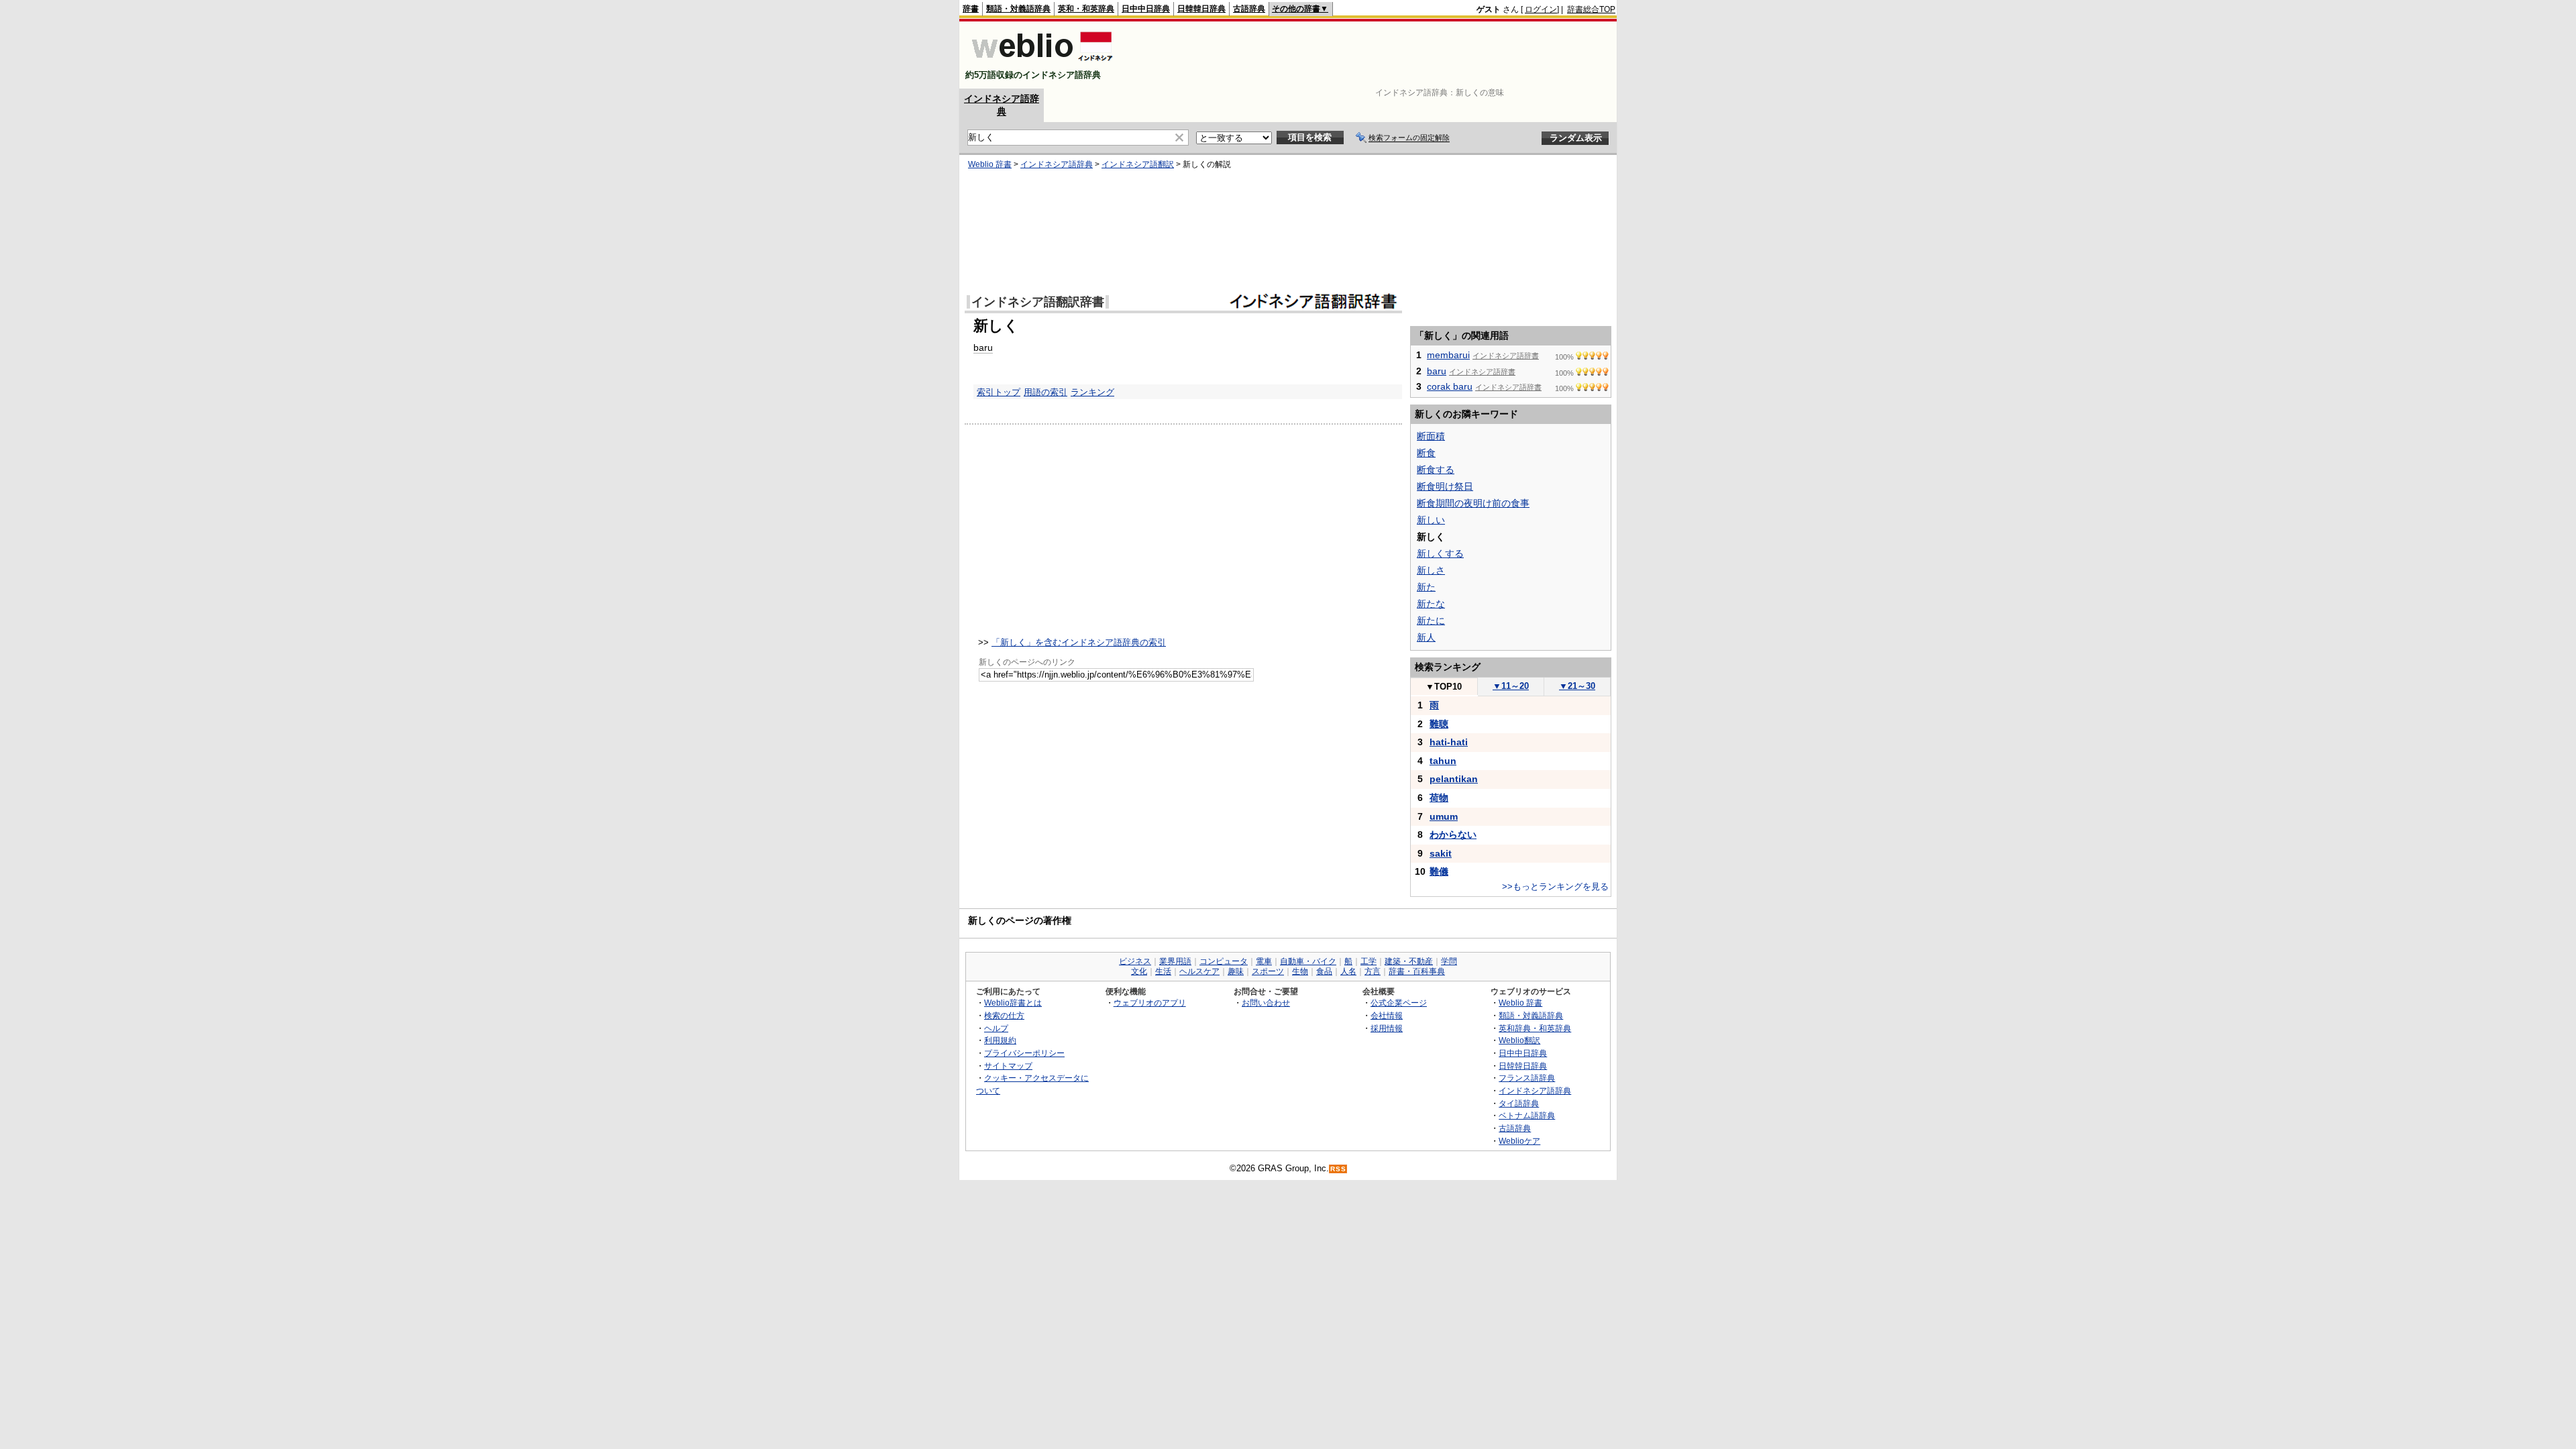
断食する (1436, 470)
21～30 (1577, 686)
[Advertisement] (1371, 55)
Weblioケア (1519, 1141)
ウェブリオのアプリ (1150, 1003)
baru (983, 347)
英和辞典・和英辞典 (1535, 1028)
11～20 (1511, 686)
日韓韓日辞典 (1201, 9)
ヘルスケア (1199, 971)
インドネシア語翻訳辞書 (1038, 302)
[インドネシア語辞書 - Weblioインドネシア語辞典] (1041, 63)
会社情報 (1387, 1015)
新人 (1426, 637)
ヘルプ (996, 1028)
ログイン (1541, 9)
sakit (1441, 853)
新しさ (1431, 570)
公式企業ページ (1399, 1003)
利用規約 (1000, 1040)
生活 (1163, 971)
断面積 (1431, 436)
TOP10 (1444, 687)
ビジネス (1135, 961)
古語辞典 (1249, 9)
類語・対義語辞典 (1018, 9)
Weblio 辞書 (990, 164)
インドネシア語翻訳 (1138, 164)
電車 (1264, 961)
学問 (1449, 961)
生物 (1300, 971)
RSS (1338, 1169)
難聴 (1439, 724)
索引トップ (999, 392)
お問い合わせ (1266, 1003)
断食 (1426, 453)
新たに (1431, 621)
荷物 (1439, 798)
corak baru (1450, 386)
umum (1444, 816)
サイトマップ (1008, 1066)
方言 (1373, 971)
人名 (1348, 971)
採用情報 (1387, 1028)
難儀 (1439, 871)
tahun (1443, 761)
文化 (1139, 971)
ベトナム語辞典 (1527, 1115)
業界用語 (1175, 961)
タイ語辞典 (1519, 1103)
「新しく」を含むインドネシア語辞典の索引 (1079, 642)
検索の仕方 (1004, 1015)
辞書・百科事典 (1417, 971)
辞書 (971, 9)
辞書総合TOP (1591, 9)
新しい (1431, 520)
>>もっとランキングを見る (1555, 887)
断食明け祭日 (1445, 486)
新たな (1431, 604)
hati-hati (1449, 742)
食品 (1324, 971)
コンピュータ (1224, 961)
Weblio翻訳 (1519, 1040)
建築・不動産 (1409, 961)
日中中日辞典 (1146, 9)
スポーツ (1268, 971)
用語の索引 (1045, 392)
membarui (1448, 355)
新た (1426, 587)
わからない (1453, 835)
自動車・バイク (1308, 961)
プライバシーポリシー (1024, 1053)
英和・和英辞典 (1086, 9)
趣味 (1236, 971)
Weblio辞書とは (1013, 1003)
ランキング (1092, 392)
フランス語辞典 (1527, 1078)
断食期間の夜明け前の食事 (1473, 503)
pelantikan (1454, 779)
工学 (1368, 961)
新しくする (1440, 553)
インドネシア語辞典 (1057, 164)
